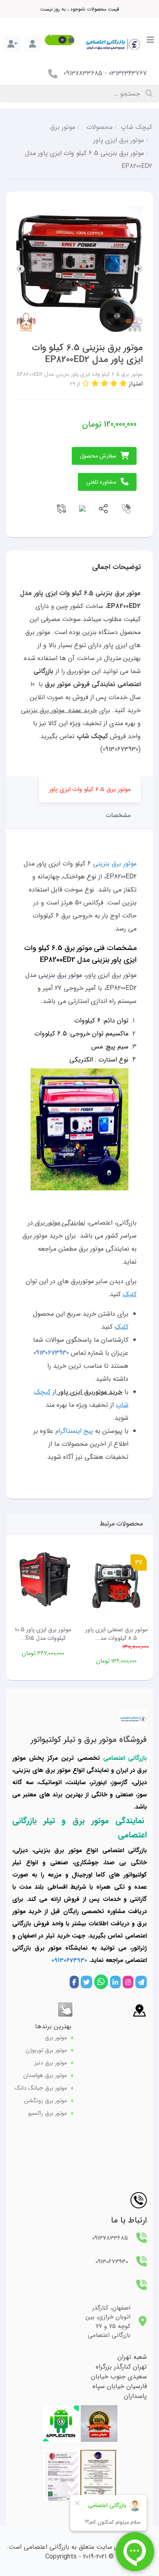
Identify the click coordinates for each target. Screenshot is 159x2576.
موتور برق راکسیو (47, 2113)
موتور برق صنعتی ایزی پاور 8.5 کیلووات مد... (116, 1634)
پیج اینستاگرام (74, 1431)
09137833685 (83, 73)
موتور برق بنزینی (115, 864)
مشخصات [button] (118, 815)
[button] (60, 40)
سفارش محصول (98, 456)
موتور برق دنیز (51, 2063)
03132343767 (128, 73)
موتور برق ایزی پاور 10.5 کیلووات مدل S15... (43, 1634)
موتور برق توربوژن (46, 2050)
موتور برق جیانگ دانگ (41, 2088)
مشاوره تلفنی (101, 482)
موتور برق (56, 2038)
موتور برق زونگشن (45, 2101)
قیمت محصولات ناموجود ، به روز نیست (80, 9)
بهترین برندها (53, 2026)
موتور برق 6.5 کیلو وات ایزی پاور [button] (90, 789)
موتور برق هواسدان (45, 2076)
